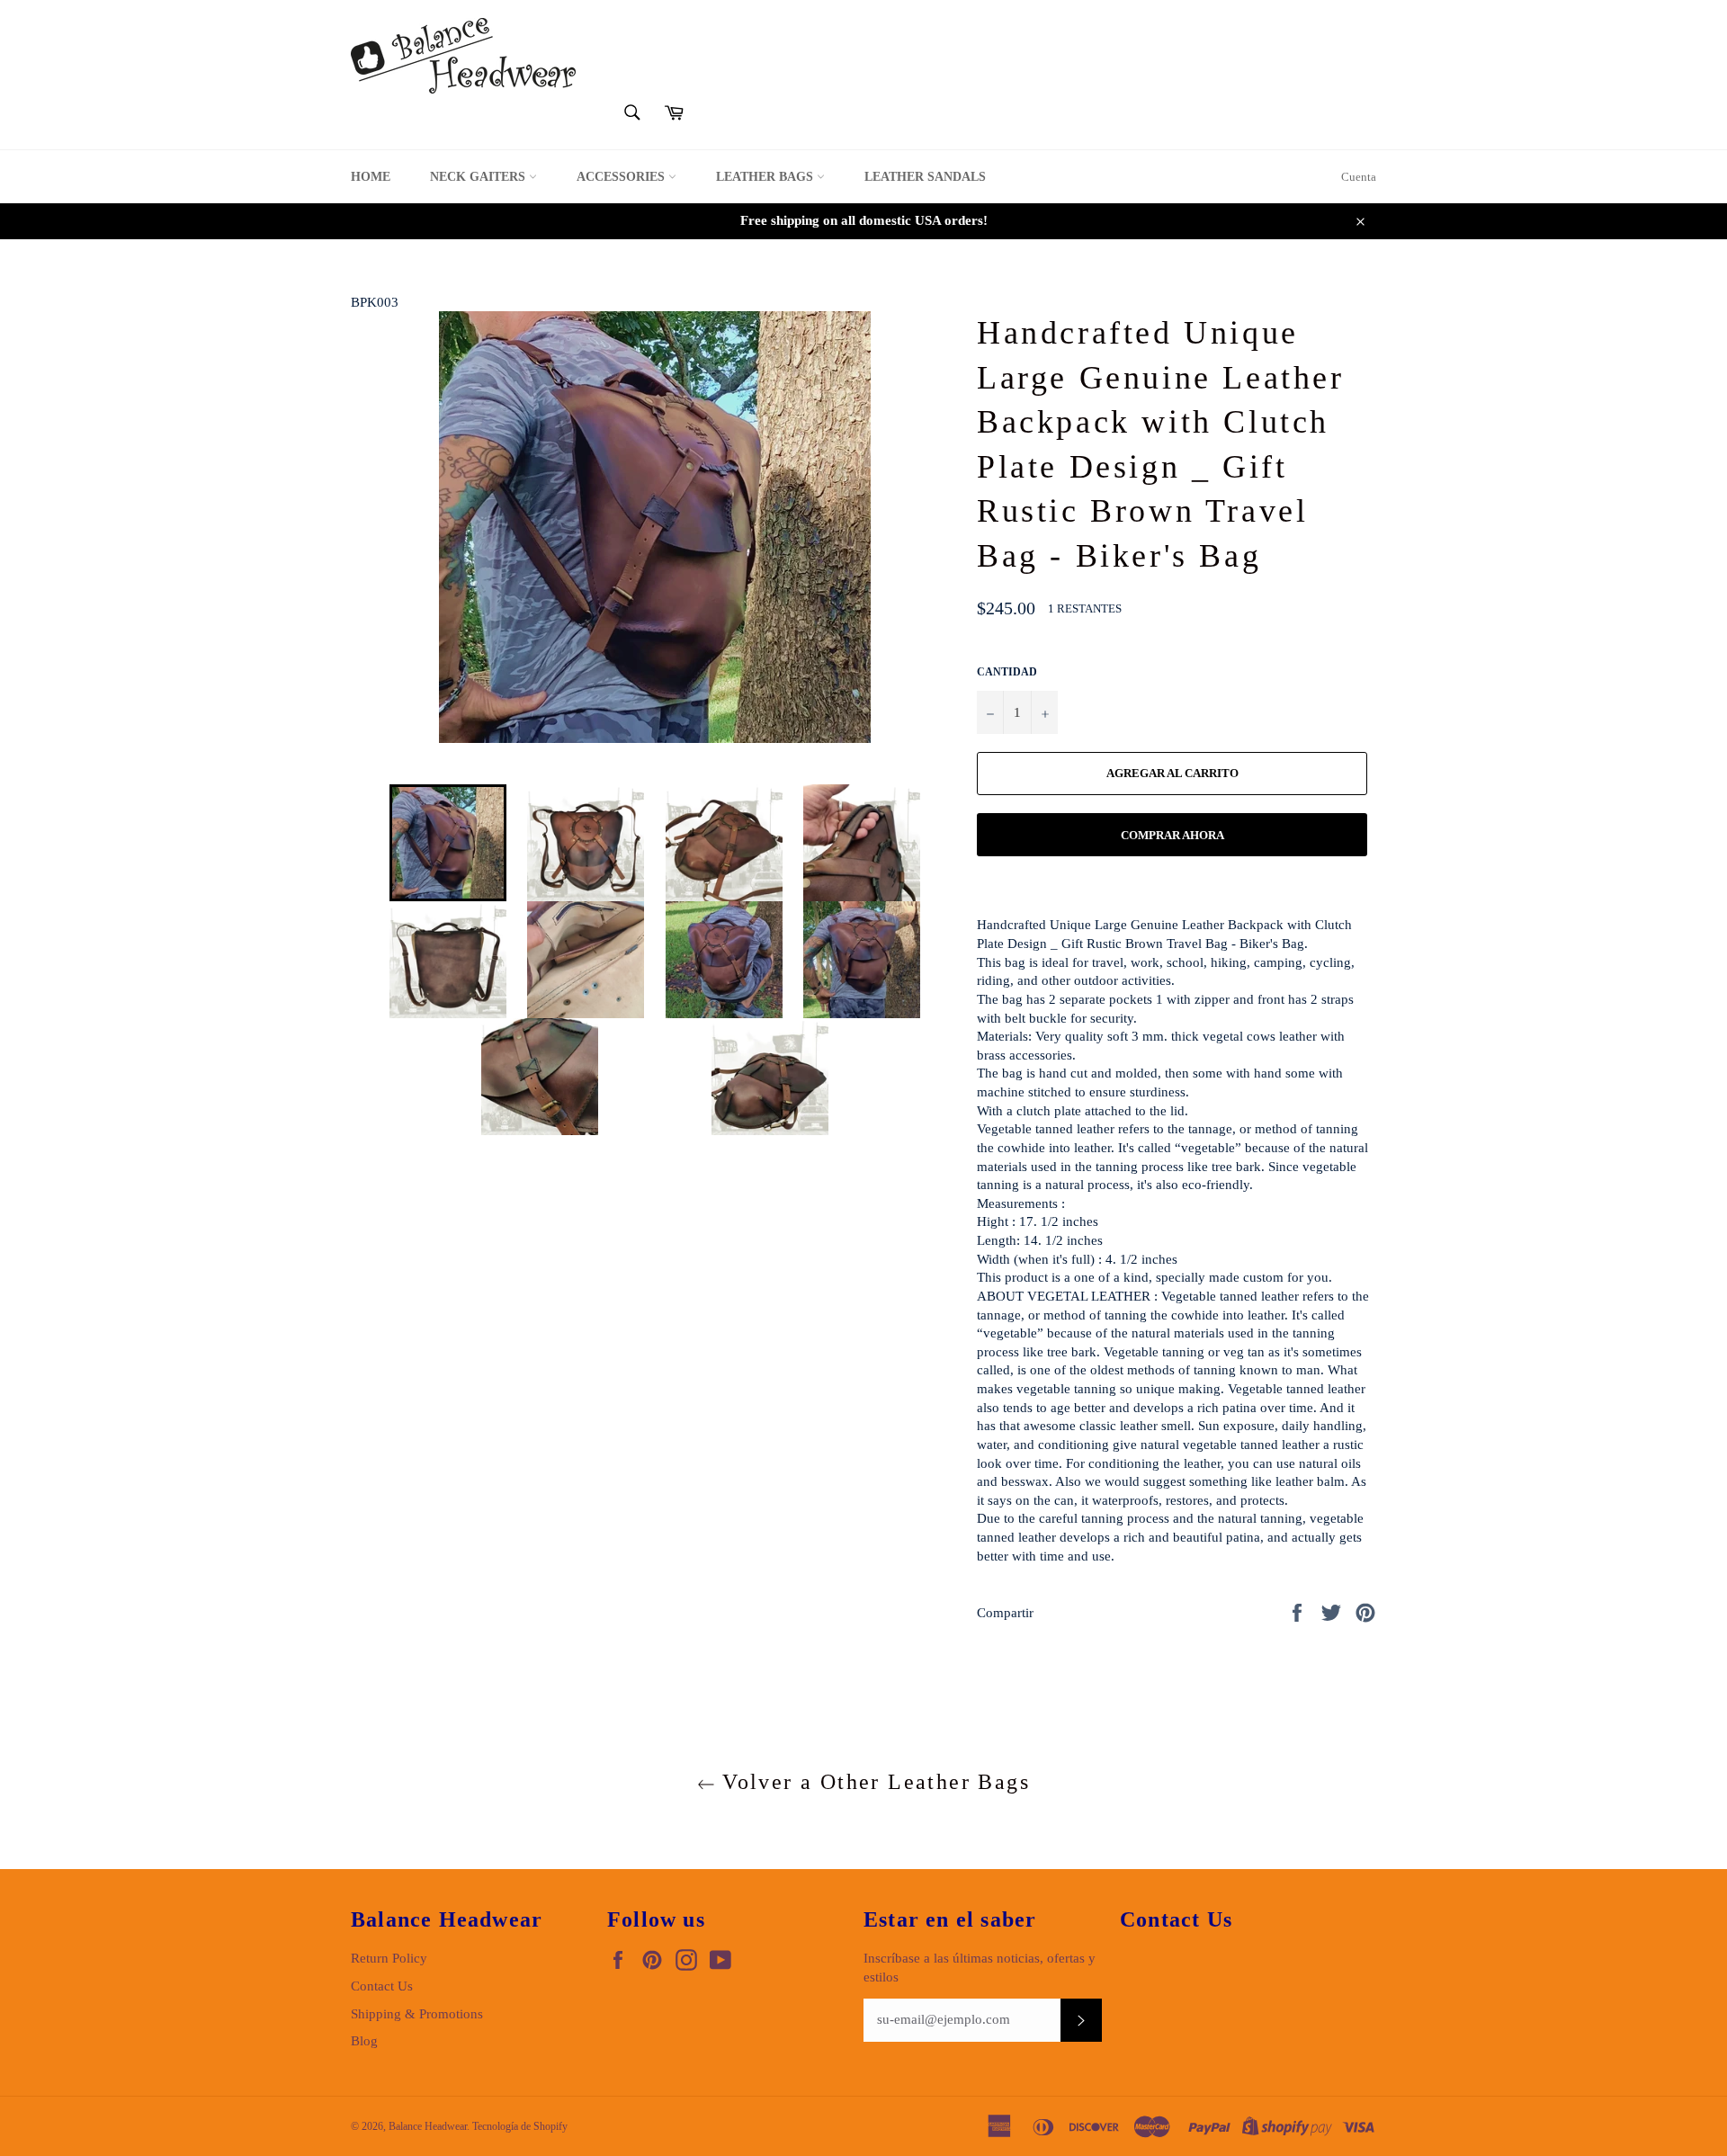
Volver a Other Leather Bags (872, 1782)
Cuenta (1359, 177)
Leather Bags (766, 177)
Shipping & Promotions (417, 2014)
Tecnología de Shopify (520, 2126)
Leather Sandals (925, 177)
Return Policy (389, 1958)
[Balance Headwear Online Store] (463, 56)
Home (371, 177)
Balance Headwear (428, 2126)
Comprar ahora (1172, 835)
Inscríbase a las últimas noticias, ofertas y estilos (980, 1968)
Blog (364, 2041)
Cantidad (1007, 672)
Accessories (622, 177)
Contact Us (382, 1986)
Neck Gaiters (479, 177)
